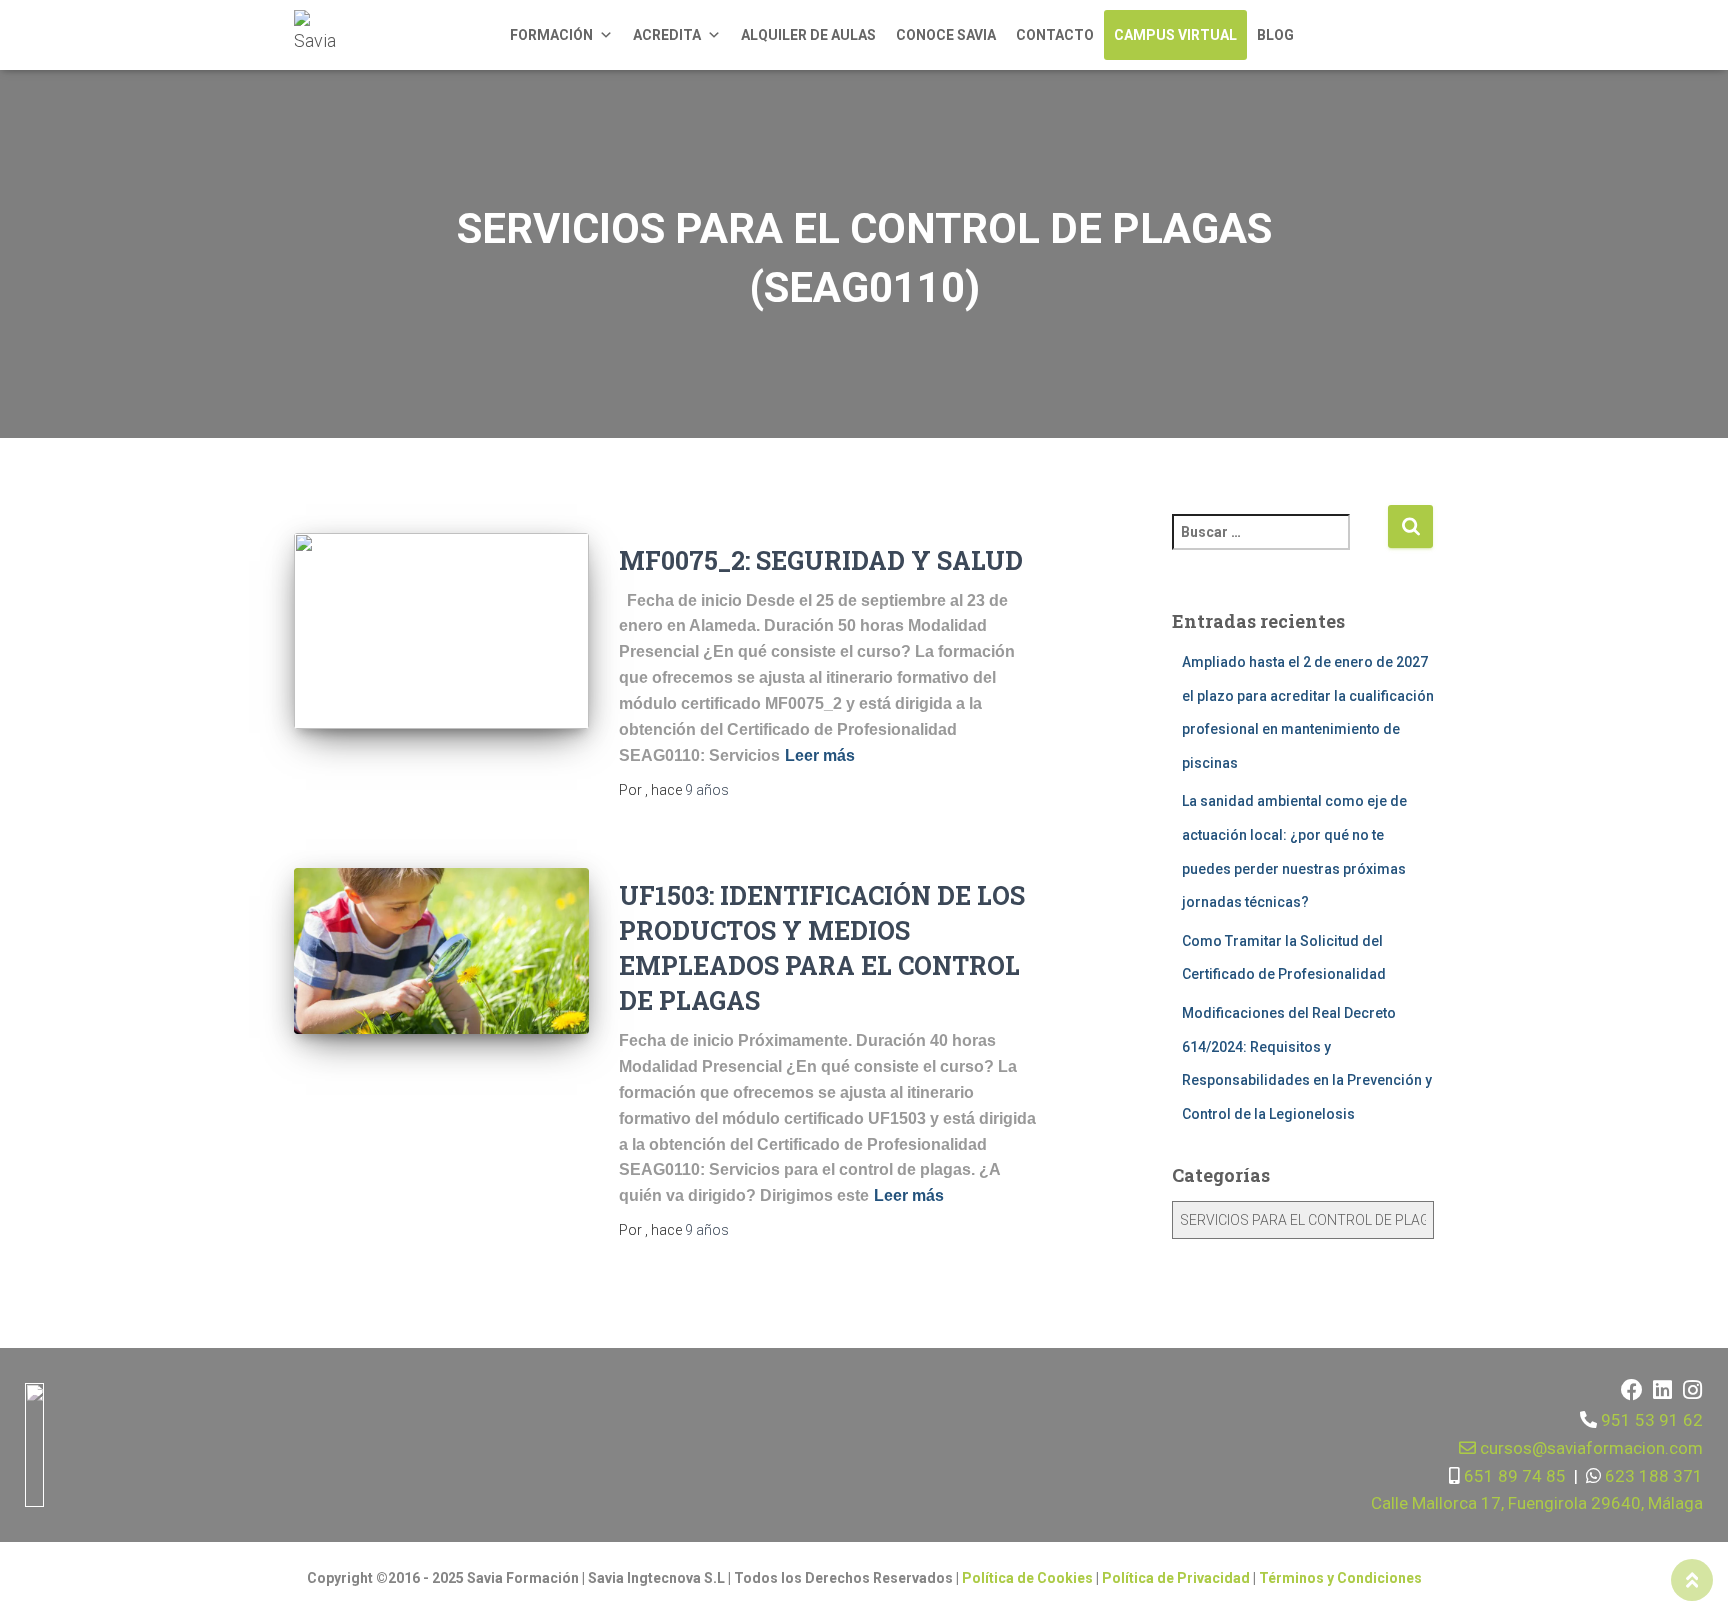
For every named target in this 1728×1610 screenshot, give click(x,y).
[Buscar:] (1280, 545)
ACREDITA (667, 35)
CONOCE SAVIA (946, 35)
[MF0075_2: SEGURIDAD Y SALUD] (441, 631)
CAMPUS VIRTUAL (1175, 35)
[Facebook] (1632, 1390)
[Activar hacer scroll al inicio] (1692, 1580)
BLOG (1275, 35)
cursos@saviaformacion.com (1589, 1448)
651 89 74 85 (1513, 1476)
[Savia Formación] (319, 35)
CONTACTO (1055, 35)
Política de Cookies (1027, 1578)
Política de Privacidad (1177, 1578)
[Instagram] (1692, 1390)
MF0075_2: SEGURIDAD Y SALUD (821, 560)
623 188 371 (1652, 1476)
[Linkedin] (1662, 1390)
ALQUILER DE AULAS (808, 35)
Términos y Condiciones (1340, 1578)
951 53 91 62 (1652, 1420)
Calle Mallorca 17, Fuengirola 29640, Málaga (1537, 1503)
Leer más (820, 755)
